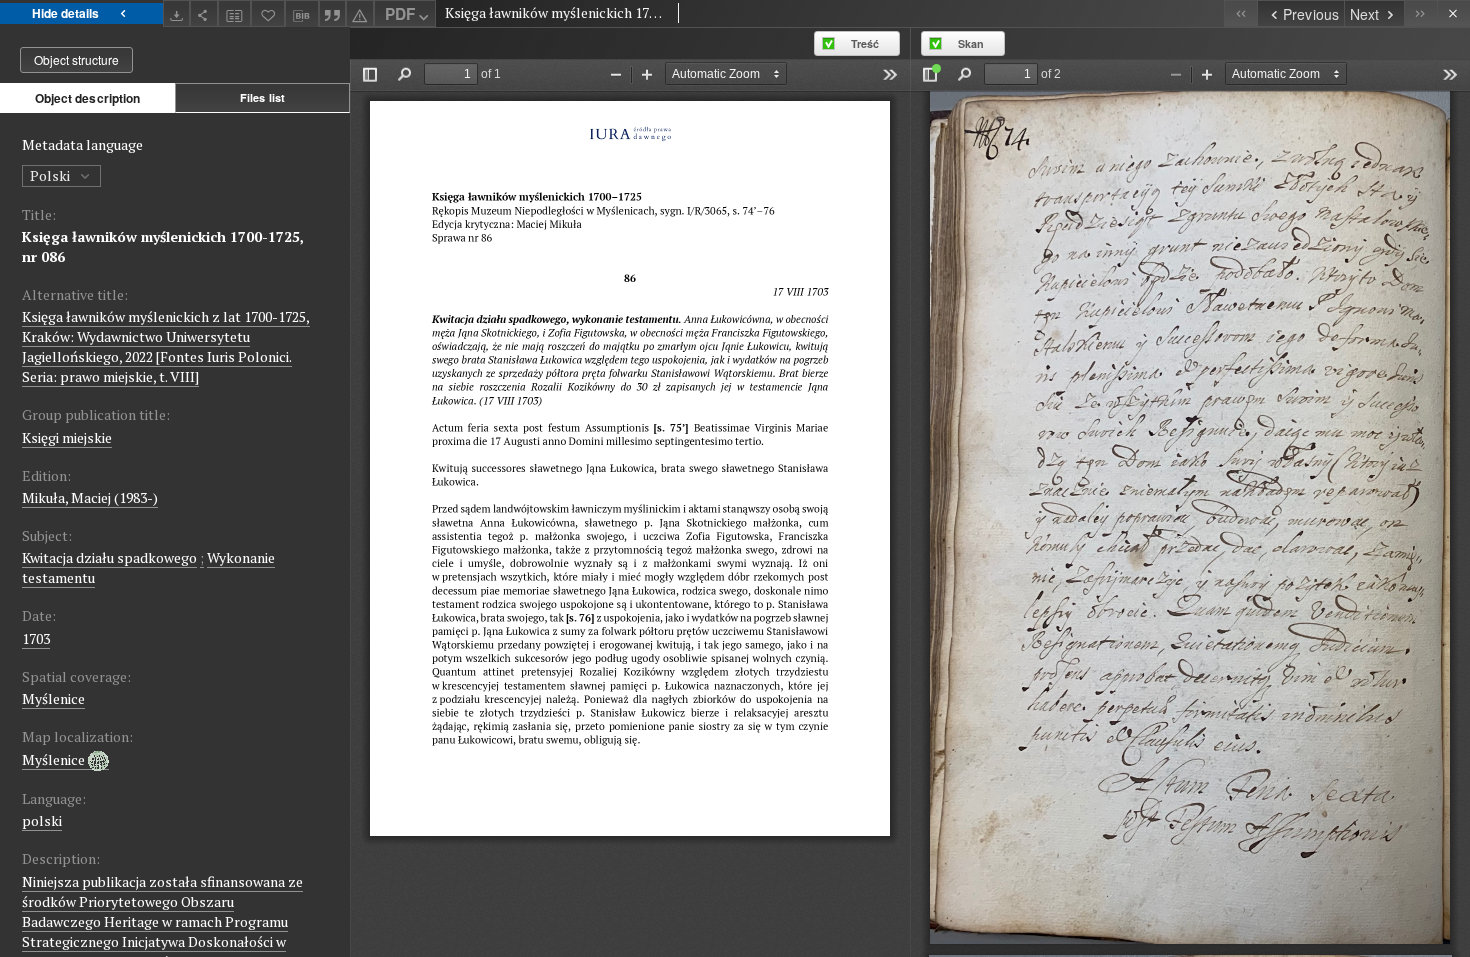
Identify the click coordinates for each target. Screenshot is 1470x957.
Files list (262, 97)
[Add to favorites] (268, 13)
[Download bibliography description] (302, 14)
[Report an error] (360, 13)
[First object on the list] (1240, 13)
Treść (865, 43)
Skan (971, 43)
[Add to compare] (235, 13)
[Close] (1453, 13)
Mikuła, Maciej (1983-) (90, 497)
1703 (36, 638)
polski (42, 820)
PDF (400, 14)
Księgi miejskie (67, 437)
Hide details (65, 13)
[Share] (204, 13)
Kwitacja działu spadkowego (109, 557)
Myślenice (53, 698)
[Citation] (333, 13)
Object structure (76, 59)
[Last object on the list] (1420, 13)
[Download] (177, 13)
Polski (51, 175)
